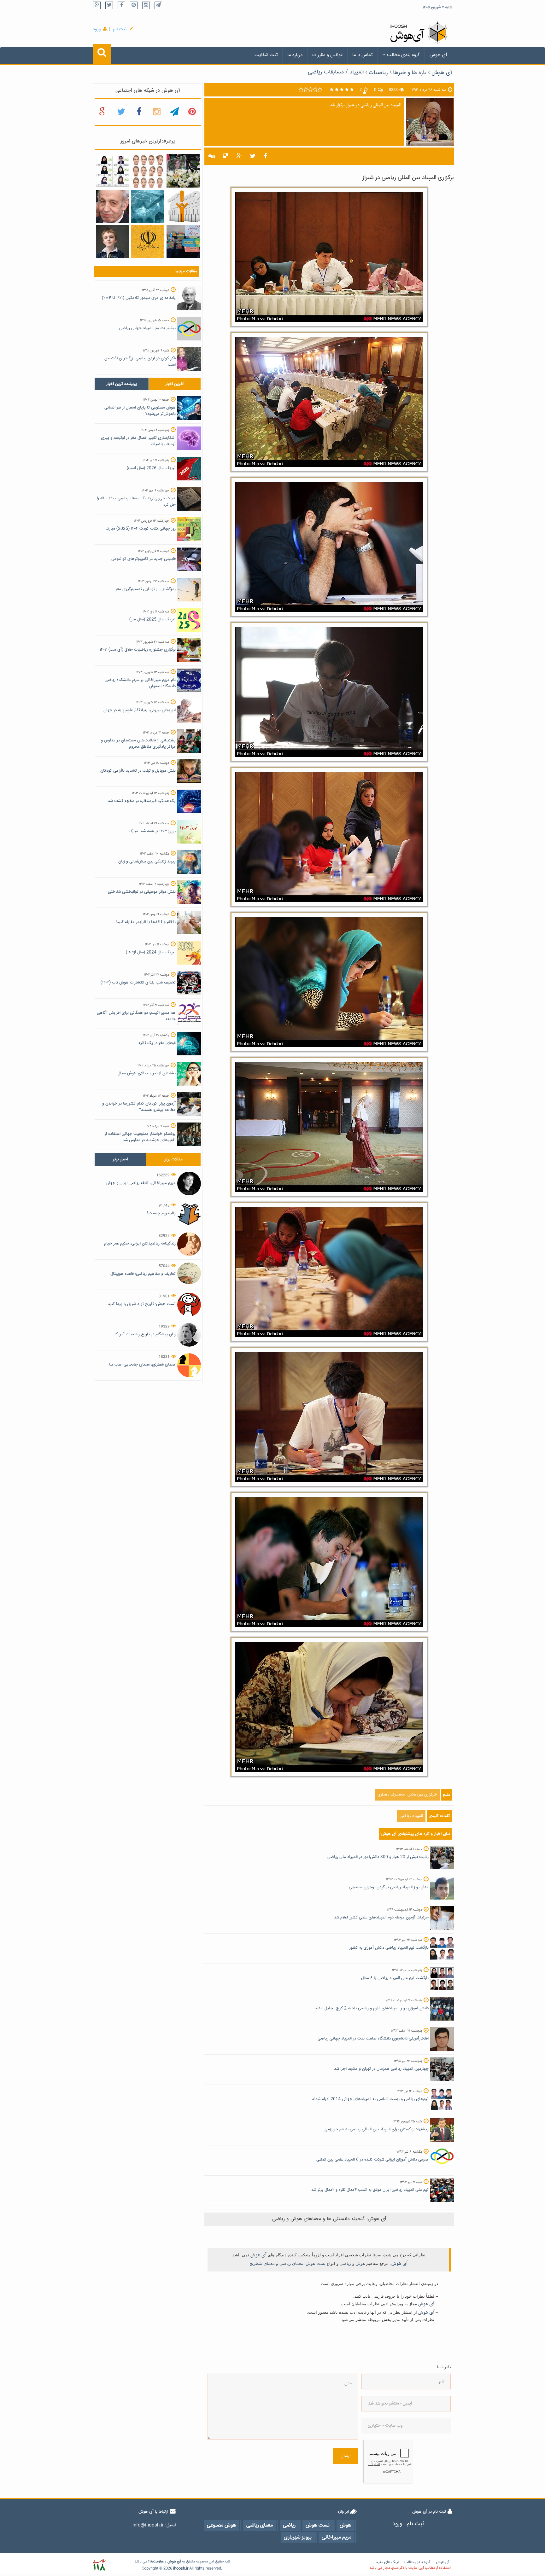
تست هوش (316, 2263)
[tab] (122, 384)
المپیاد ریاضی (411, 1816)
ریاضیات (378, 73)
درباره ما (295, 55)
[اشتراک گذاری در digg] (212, 156)
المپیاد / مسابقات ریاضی (336, 72)
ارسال (346, 2456)
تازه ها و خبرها (410, 73)
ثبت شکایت (266, 55)
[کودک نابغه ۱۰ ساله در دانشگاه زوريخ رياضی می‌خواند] (112, 242)
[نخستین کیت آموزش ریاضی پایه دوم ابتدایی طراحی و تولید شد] (183, 242)
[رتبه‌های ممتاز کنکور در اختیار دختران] (112, 171)
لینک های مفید (387, 2562)
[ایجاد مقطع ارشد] (148, 206)
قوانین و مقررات (327, 55)
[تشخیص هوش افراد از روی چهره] (148, 171)
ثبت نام (120, 29)
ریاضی (345, 2263)
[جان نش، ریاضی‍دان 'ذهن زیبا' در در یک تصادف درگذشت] (112, 206)
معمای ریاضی (291, 2263)
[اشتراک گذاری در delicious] (226, 156)
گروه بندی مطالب (403, 55)
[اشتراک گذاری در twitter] (253, 156)
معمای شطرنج (262, 2263)
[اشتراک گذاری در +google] (239, 156)
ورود (97, 29)
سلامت (158, 2562)
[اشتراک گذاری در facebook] (265, 156)
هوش (360, 2263)
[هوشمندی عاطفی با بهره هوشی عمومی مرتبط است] (183, 206)
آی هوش (438, 55)
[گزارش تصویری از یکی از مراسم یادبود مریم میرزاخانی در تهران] (183, 171)
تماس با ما (362, 55)
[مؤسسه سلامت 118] (99, 2565)
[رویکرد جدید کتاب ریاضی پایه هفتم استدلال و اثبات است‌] (148, 242)
